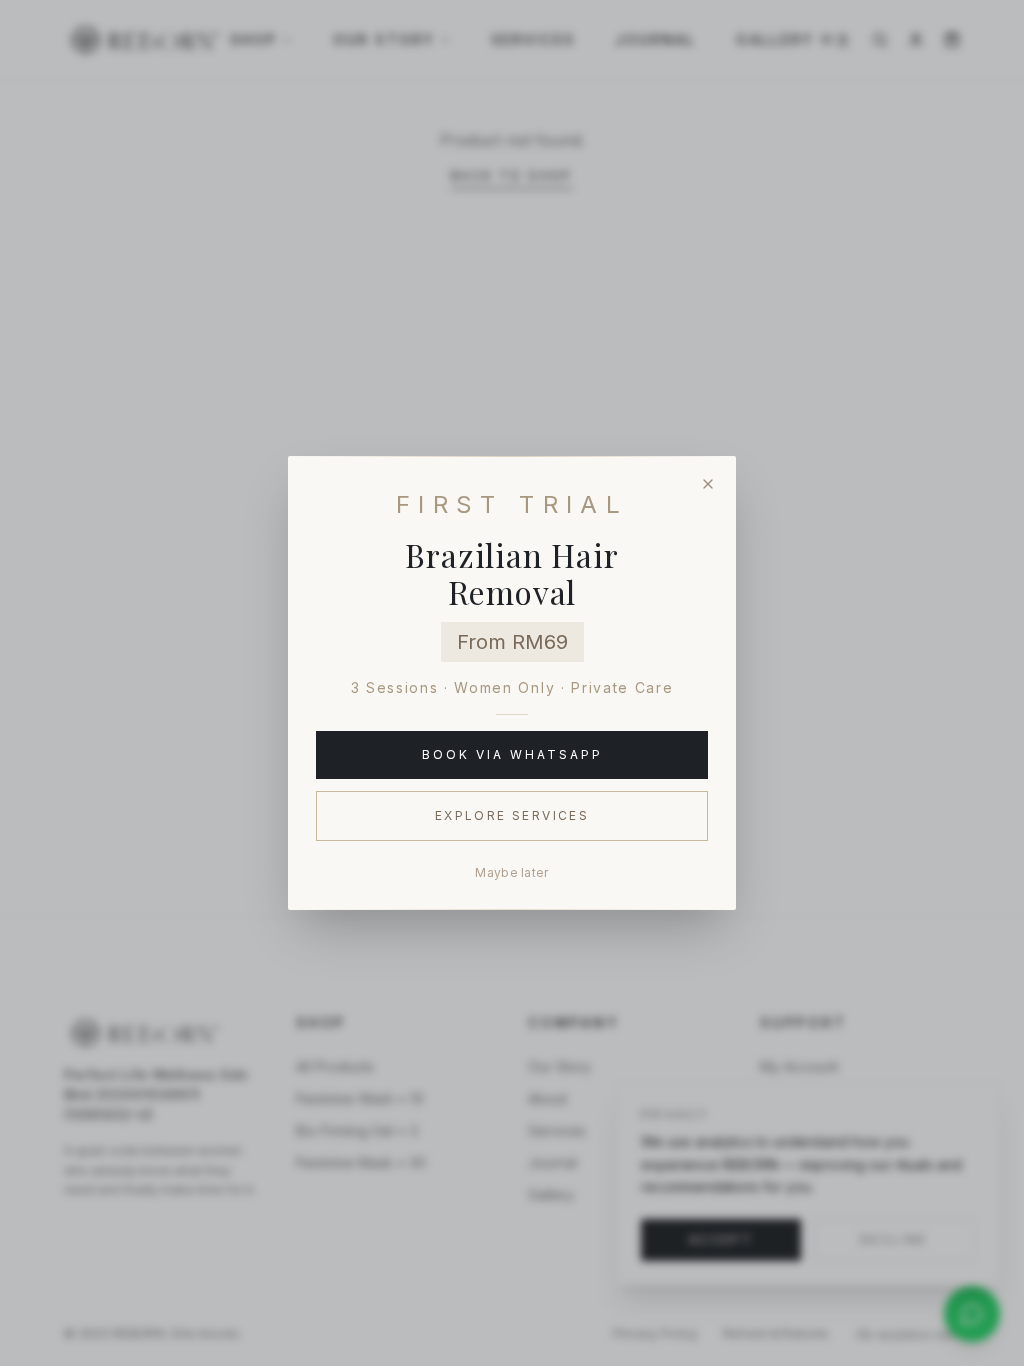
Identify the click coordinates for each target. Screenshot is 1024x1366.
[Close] (708, 484)
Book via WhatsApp (512, 754)
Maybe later (511, 872)
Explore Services (512, 815)
